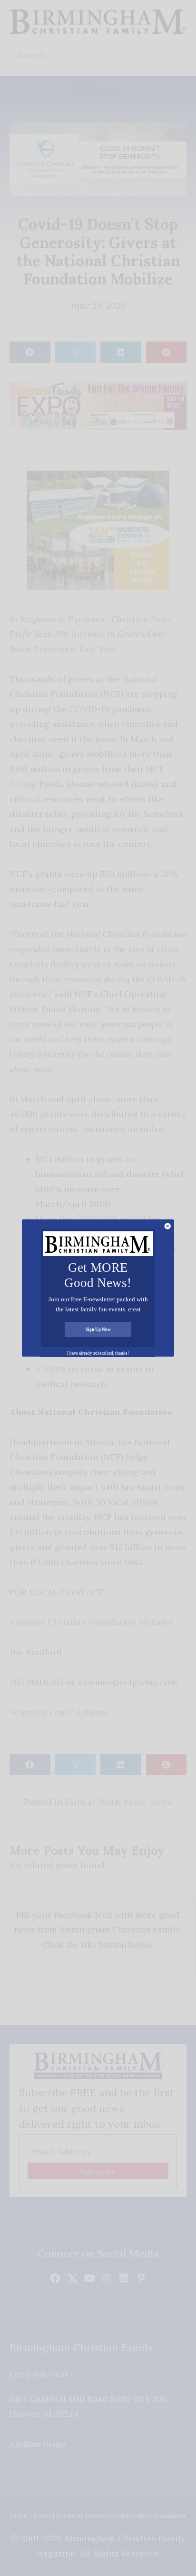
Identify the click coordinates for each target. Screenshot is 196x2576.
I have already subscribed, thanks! (98, 1353)
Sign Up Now (98, 1329)
